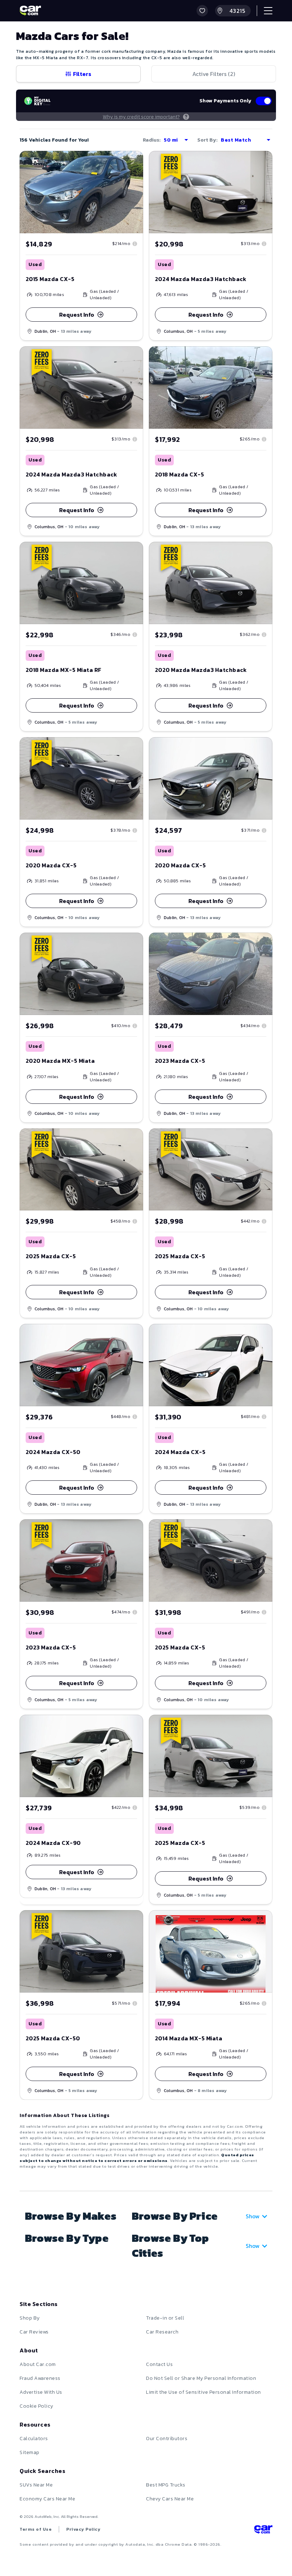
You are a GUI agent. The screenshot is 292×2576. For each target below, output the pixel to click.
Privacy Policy (83, 2529)
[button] (202, 11)
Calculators (34, 2439)
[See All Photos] (211, 192)
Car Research (162, 2332)
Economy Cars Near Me (47, 2499)
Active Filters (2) (214, 74)
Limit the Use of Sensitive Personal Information (204, 2392)
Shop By (30, 2318)
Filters (82, 74)
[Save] (132, 162)
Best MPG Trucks (166, 2485)
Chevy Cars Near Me (170, 2499)
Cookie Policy (36, 2406)
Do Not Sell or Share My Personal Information (201, 2378)
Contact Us (159, 2364)
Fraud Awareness (40, 2378)
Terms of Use (36, 2529)
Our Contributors (167, 2439)
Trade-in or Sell (165, 2318)
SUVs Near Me (36, 2485)
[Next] (137, 192)
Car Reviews (34, 2332)
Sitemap (30, 2452)
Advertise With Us (41, 2392)
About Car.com (38, 2364)
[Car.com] (30, 11)
